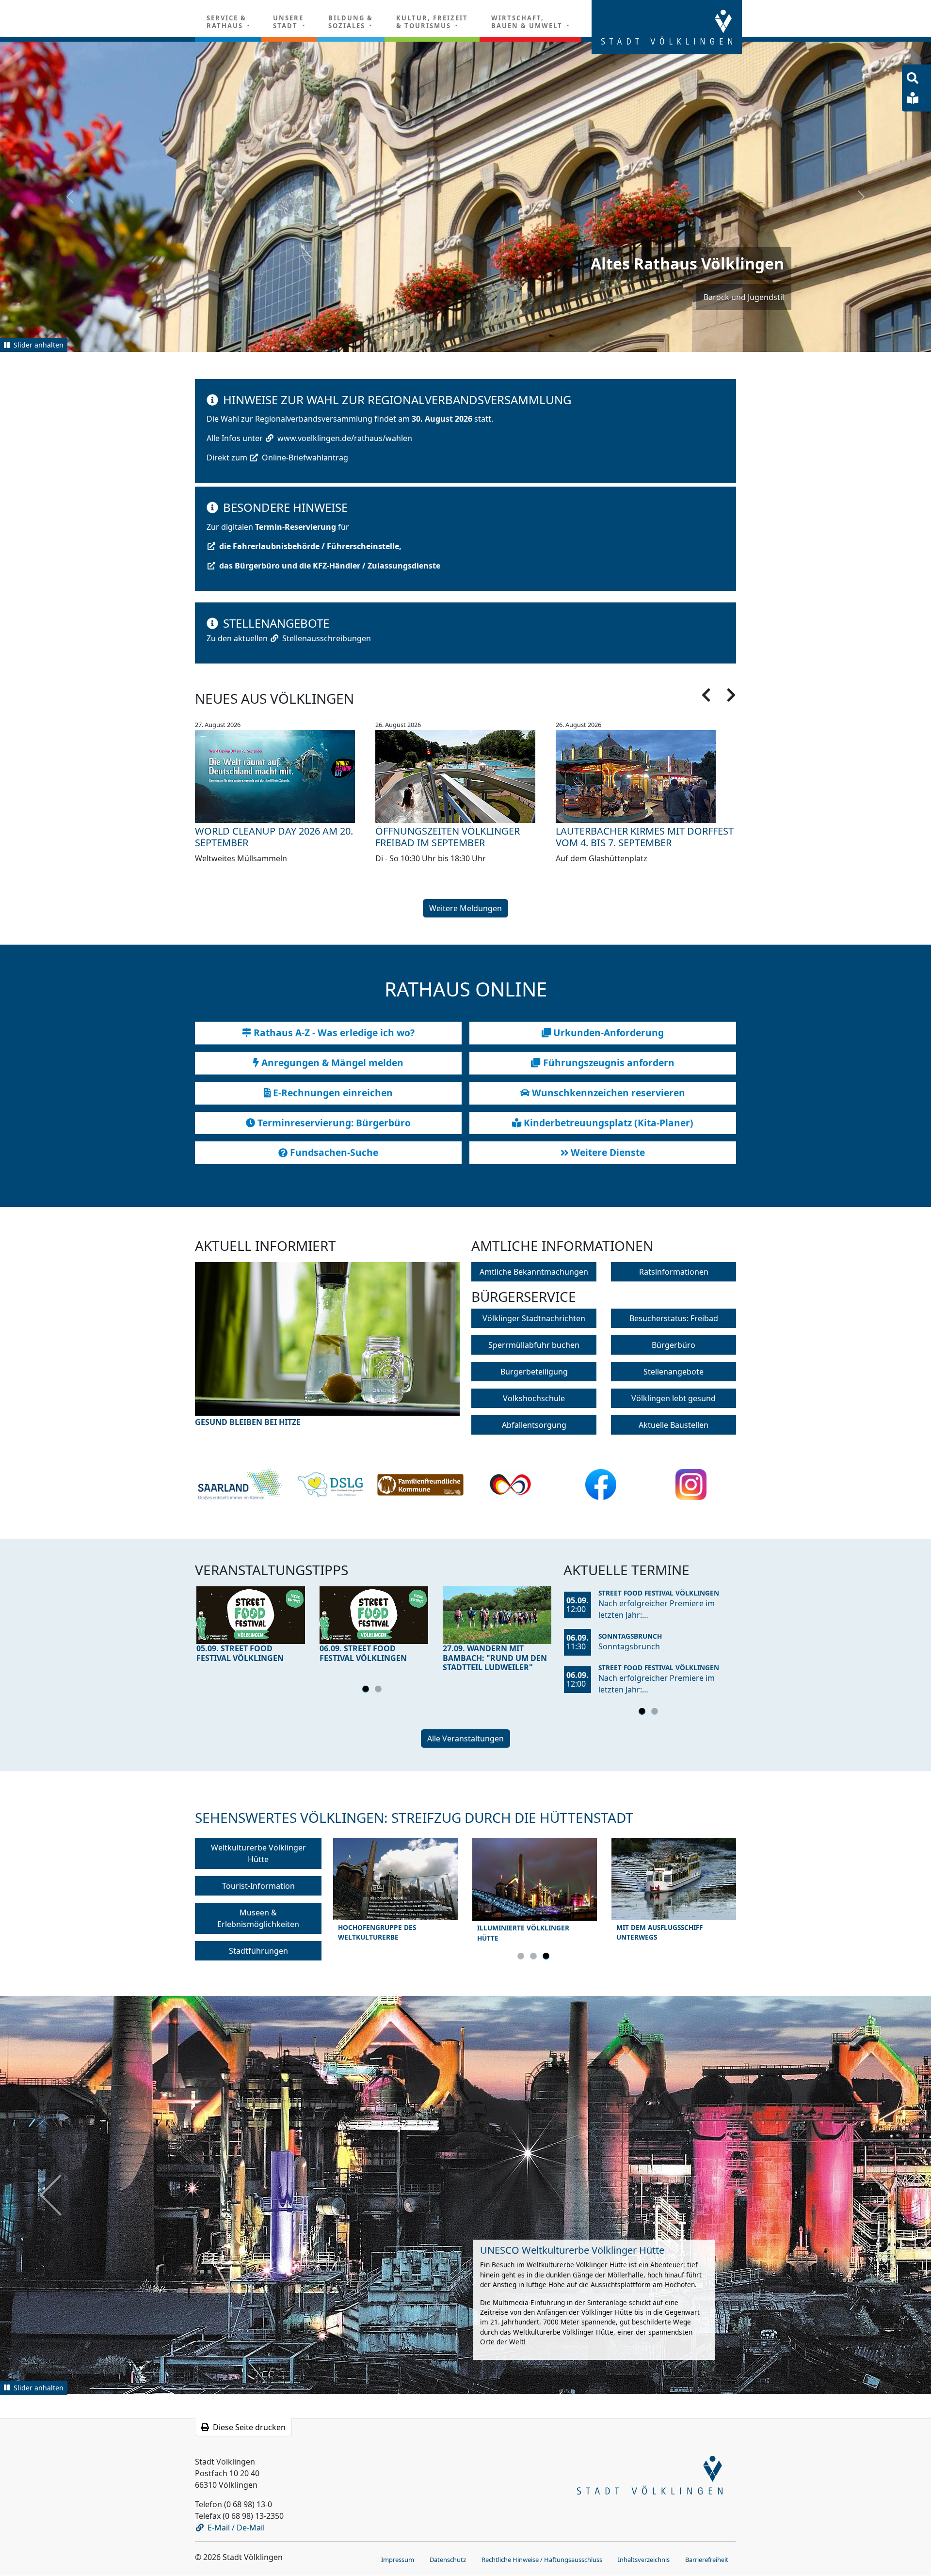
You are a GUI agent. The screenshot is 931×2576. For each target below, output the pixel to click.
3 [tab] (547, 1958)
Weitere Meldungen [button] (465, 908)
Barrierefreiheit (707, 2559)
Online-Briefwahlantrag (305, 458)
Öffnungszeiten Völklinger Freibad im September (448, 837)
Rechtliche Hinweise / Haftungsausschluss (542, 2559)
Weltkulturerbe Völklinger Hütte (258, 1853)
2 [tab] (380, 1691)
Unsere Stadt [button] (288, 22)
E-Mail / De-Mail (236, 2527)
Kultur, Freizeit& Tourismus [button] (432, 22)
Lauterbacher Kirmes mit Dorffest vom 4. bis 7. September (645, 837)
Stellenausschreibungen (327, 638)
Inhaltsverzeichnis (644, 2559)
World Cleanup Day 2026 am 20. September (274, 837)
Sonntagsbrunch (630, 1636)
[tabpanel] (251, 1627)
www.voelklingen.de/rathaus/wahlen (345, 438)
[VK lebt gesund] (330, 1485)
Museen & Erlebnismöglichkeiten (258, 1918)
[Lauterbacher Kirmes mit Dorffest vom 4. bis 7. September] (646, 776)
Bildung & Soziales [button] (351, 22)
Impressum (398, 2559)
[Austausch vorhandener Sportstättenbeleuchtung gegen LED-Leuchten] (327, 1345)
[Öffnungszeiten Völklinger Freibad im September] (465, 776)
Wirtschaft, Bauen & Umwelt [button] (528, 22)
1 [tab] (367, 1691)
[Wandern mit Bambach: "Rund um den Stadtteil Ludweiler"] (497, 1615)
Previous (228, 1351)
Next (427, 1351)
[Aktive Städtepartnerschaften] (511, 1485)
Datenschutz (448, 2559)
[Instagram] (691, 1485)
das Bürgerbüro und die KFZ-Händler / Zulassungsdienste (330, 566)
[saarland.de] (240, 1485)
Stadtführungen (258, 1951)
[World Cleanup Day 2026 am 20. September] (285, 776)
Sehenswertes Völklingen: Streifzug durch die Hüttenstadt (414, 1817)
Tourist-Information (258, 1886)
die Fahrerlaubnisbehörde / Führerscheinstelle (309, 546)
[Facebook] (601, 1485)
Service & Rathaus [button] (226, 22)
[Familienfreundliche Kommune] (420, 1485)
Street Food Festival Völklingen (659, 1593)
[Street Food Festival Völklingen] (251, 1615)
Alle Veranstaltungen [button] (465, 1738)
